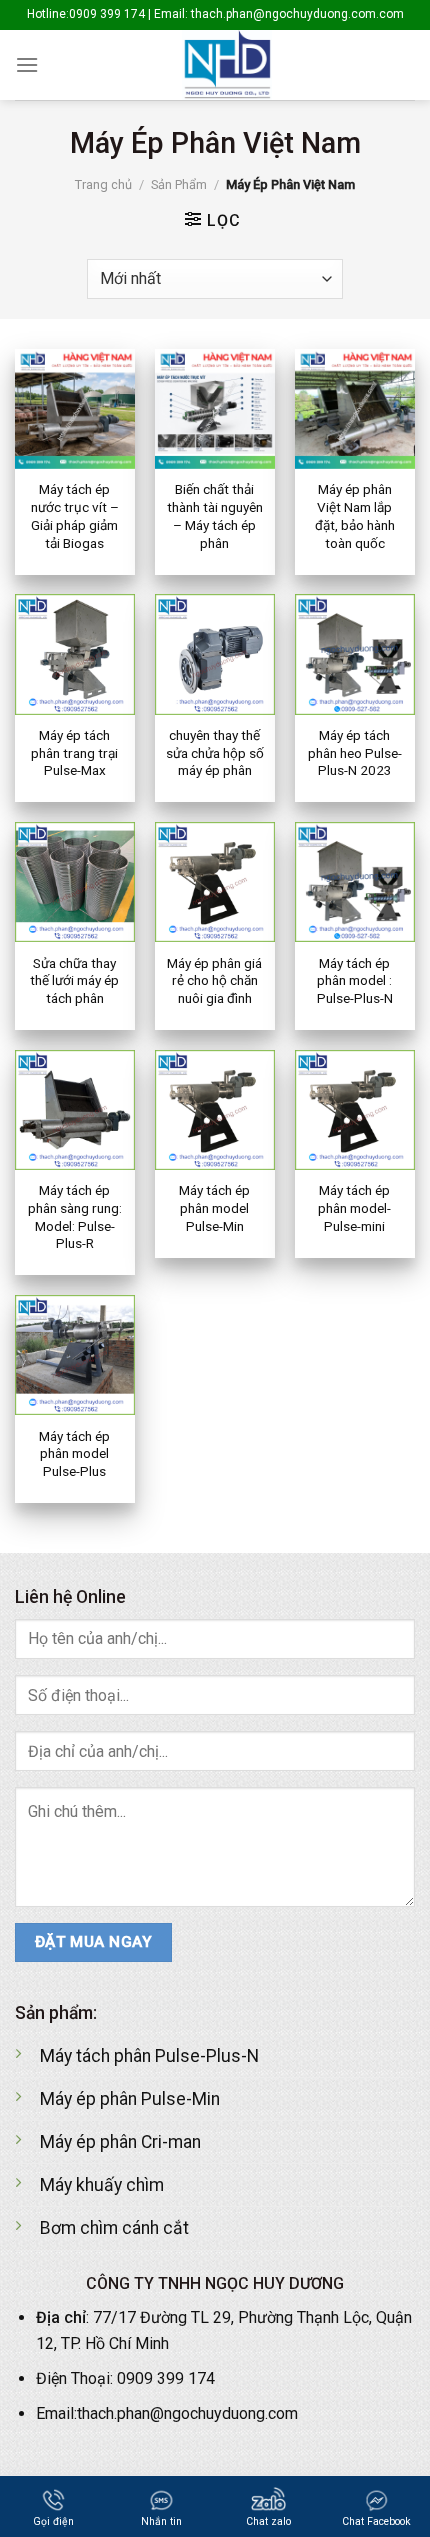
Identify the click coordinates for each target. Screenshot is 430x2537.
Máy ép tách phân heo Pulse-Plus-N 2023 (355, 752)
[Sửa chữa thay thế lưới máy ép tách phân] (75, 882)
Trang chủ (103, 184)
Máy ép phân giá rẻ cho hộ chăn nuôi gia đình (214, 980)
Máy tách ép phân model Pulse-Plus (74, 1453)
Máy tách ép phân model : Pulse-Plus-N (355, 980)
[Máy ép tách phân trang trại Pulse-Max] (75, 654)
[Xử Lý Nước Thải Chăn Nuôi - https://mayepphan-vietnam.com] (227, 65)
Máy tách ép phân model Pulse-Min (214, 1207)
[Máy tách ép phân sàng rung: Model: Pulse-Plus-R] (75, 1110)
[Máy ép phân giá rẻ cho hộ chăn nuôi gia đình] (215, 882)
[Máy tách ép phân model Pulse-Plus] (75, 1355)
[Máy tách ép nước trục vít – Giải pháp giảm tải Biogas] (75, 409)
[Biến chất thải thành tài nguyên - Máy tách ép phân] (215, 409)
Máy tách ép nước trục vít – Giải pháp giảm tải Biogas (75, 515)
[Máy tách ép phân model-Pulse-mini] (355, 1110)
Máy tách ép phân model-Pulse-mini (354, 1207)
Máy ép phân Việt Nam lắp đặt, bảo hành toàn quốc (355, 515)
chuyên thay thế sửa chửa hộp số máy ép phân (215, 752)
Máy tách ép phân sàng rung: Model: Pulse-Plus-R (75, 1216)
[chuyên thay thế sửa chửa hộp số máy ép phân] (215, 654)
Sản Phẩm (179, 184)
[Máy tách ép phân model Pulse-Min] (215, 1110)
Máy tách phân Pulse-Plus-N (149, 2056)
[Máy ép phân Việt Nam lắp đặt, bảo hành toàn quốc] (355, 409)
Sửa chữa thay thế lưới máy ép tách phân (74, 980)
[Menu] (27, 64)
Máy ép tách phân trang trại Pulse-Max (74, 752)
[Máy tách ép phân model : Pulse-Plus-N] (355, 882)
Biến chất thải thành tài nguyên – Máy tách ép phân (215, 515)
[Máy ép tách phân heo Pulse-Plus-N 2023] (355, 654)
